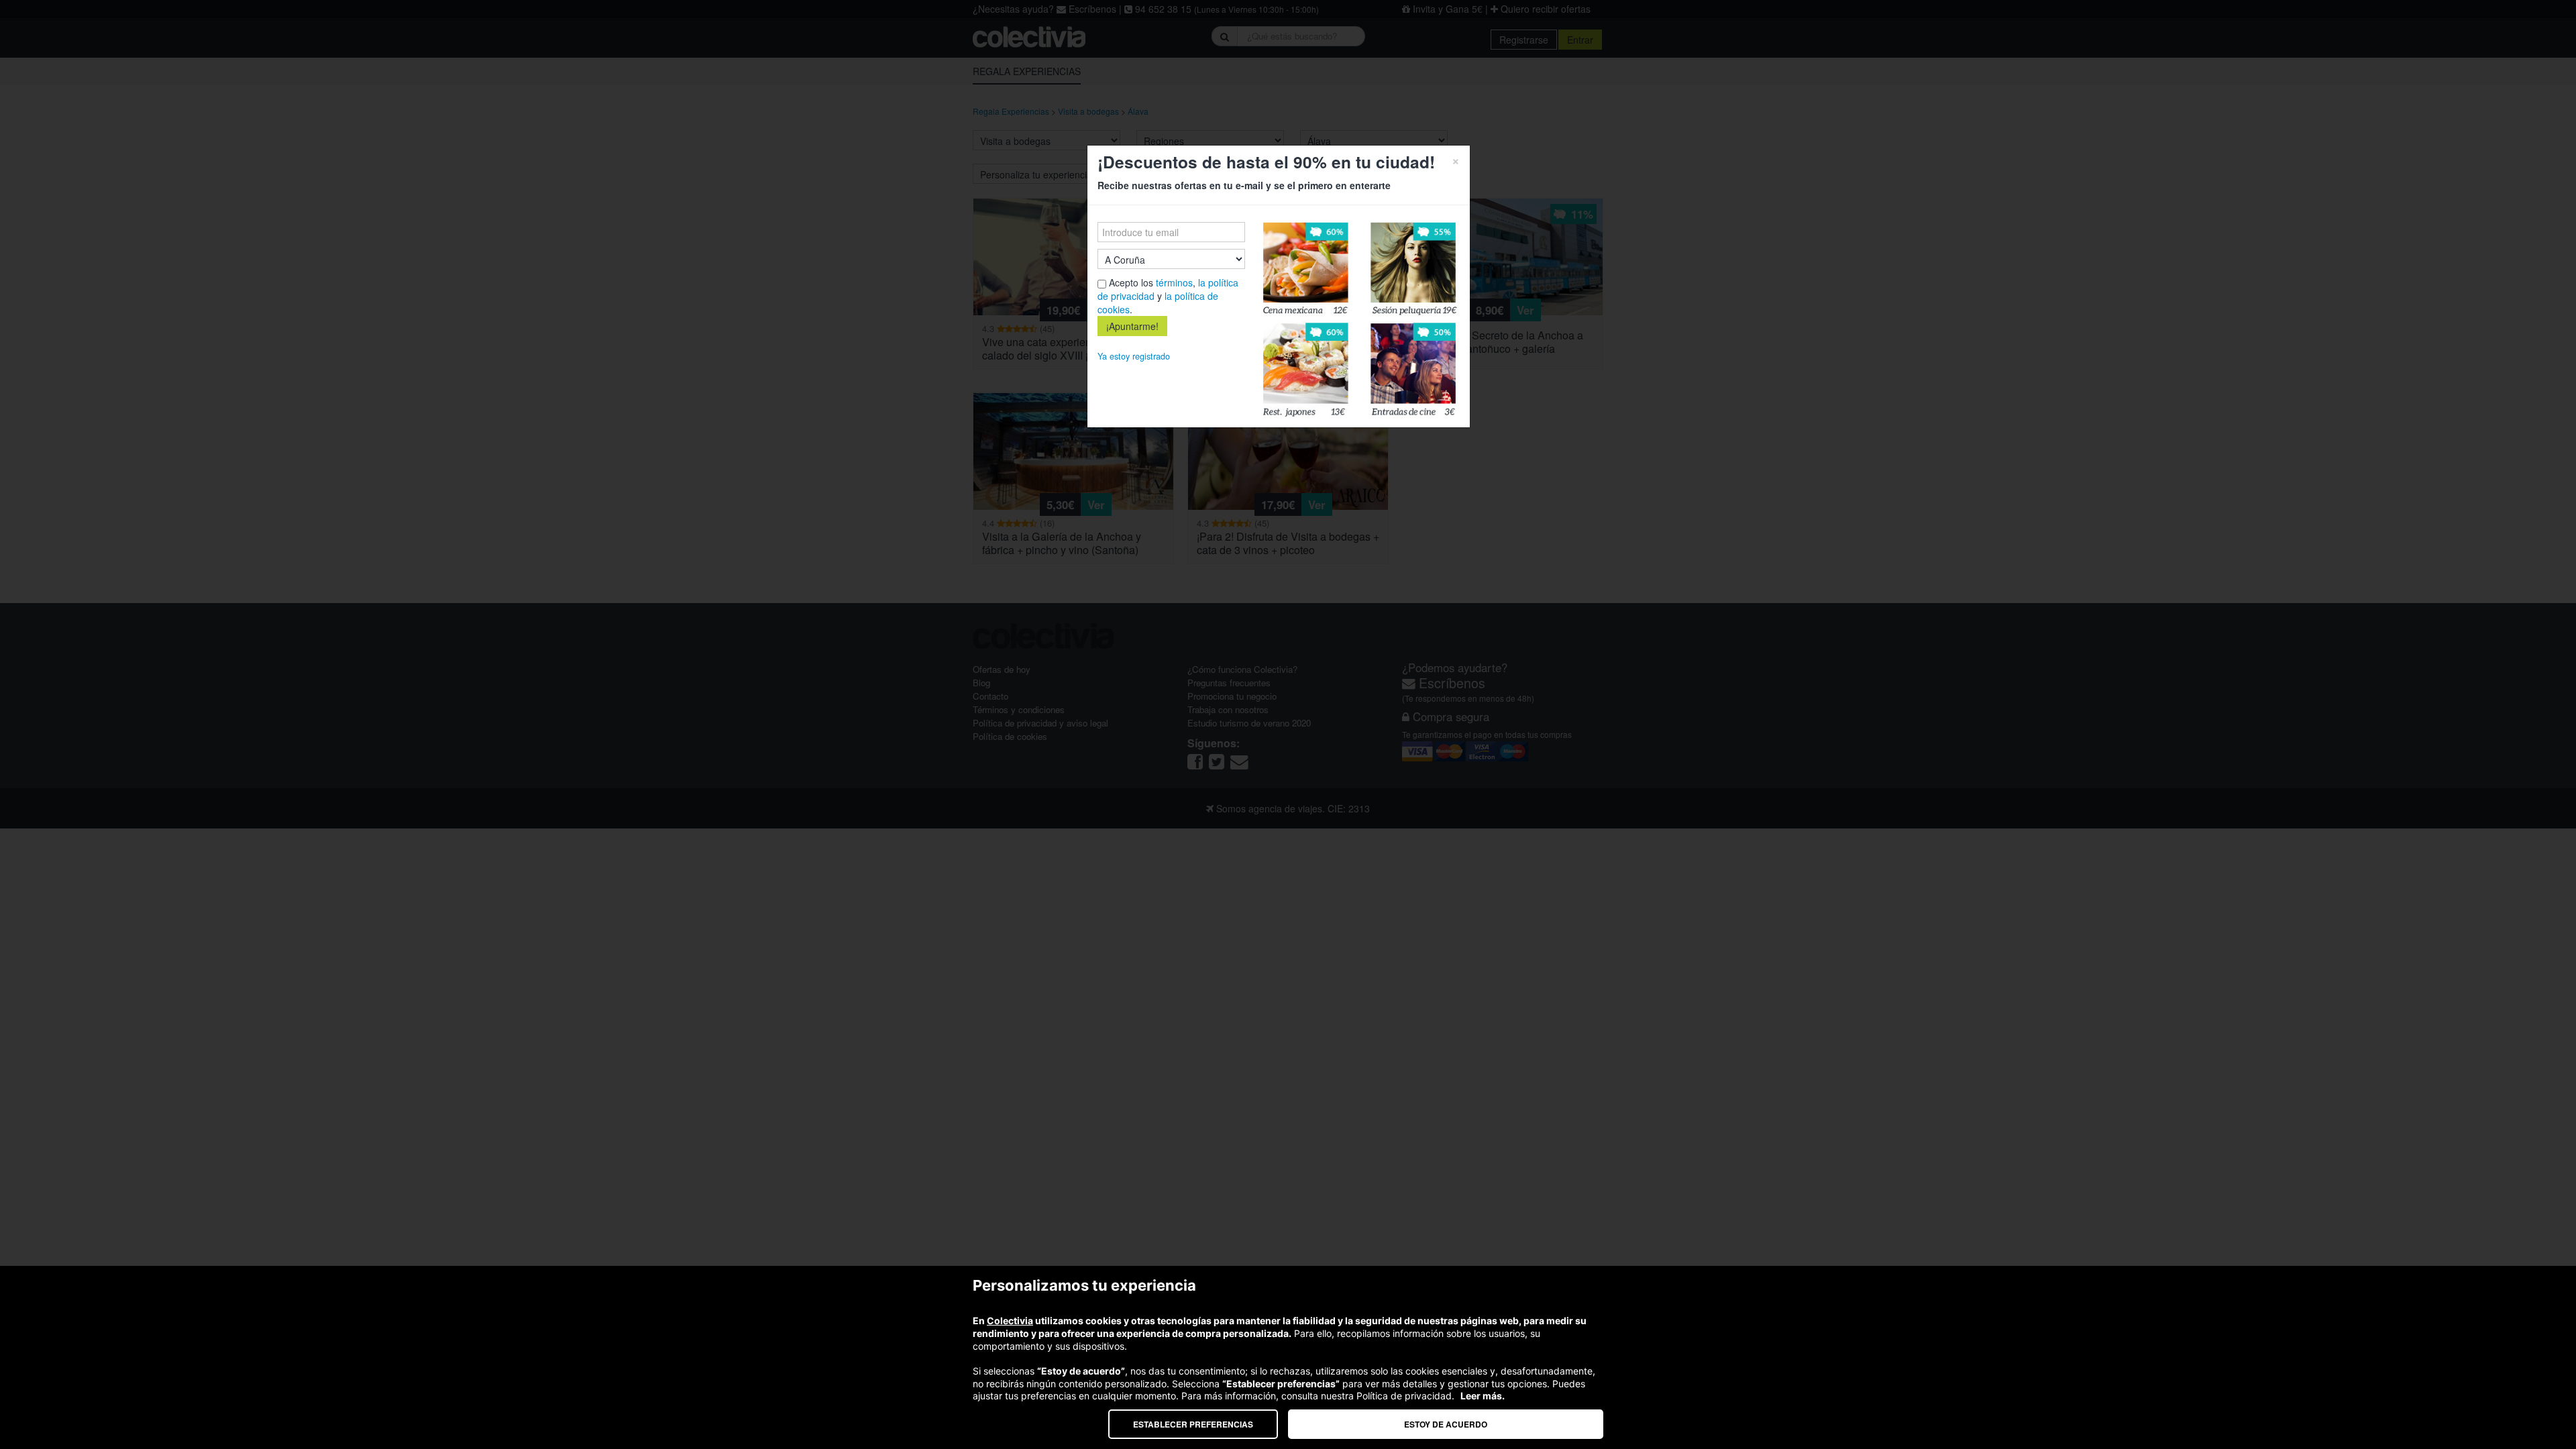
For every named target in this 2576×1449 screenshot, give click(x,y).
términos (1174, 282)
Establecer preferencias (1193, 1424)
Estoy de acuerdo (1446, 1424)
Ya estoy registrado (1134, 356)
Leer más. (1483, 1396)
